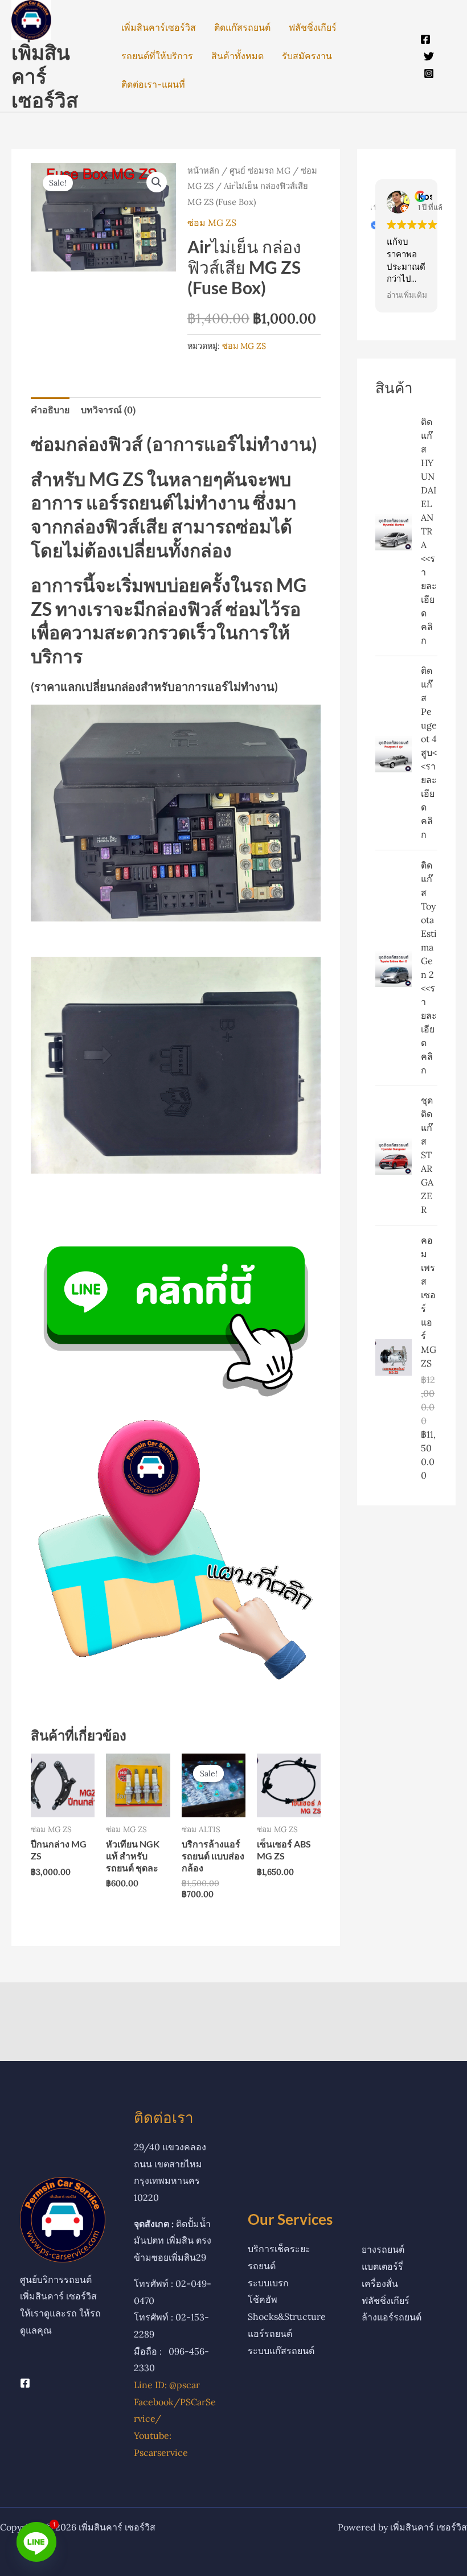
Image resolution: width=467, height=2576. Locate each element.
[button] (157, 182)
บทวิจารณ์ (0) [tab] (108, 410)
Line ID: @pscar (167, 2385)
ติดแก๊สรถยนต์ (242, 27)
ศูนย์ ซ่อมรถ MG (260, 170)
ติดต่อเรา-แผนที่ (153, 84)
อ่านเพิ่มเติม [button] (407, 295)
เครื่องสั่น (380, 2283)
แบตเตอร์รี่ (382, 2266)
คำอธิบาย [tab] (50, 410)
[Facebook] (425, 39)
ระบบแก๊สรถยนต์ (281, 2351)
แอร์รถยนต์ (270, 2334)
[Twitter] (429, 56)
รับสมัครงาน (307, 56)
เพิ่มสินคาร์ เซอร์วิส (45, 76)
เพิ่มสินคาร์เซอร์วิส (159, 27)
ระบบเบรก (268, 2283)
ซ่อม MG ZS (212, 223)
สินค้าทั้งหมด (237, 56)
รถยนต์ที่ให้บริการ (157, 56)
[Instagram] (429, 73)
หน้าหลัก (203, 170)
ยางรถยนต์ (383, 2249)
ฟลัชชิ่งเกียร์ (313, 27)
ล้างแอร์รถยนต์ (392, 2317)
